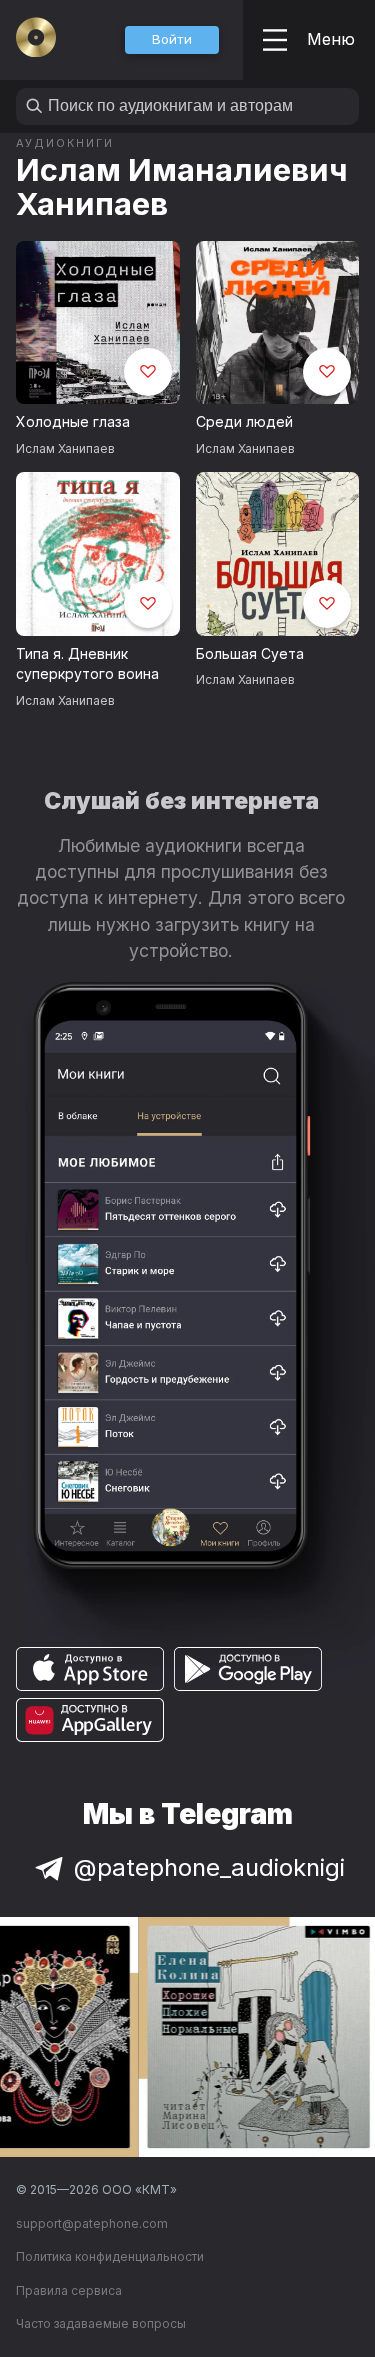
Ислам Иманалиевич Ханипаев (182, 186)
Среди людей (244, 421)
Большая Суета (250, 653)
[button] (172, 40)
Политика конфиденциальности (110, 2256)
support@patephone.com (92, 2223)
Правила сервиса (69, 2290)
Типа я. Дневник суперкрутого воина (87, 664)
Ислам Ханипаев (65, 448)
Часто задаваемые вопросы (101, 2323)
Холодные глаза (73, 421)
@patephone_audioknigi (209, 1867)
